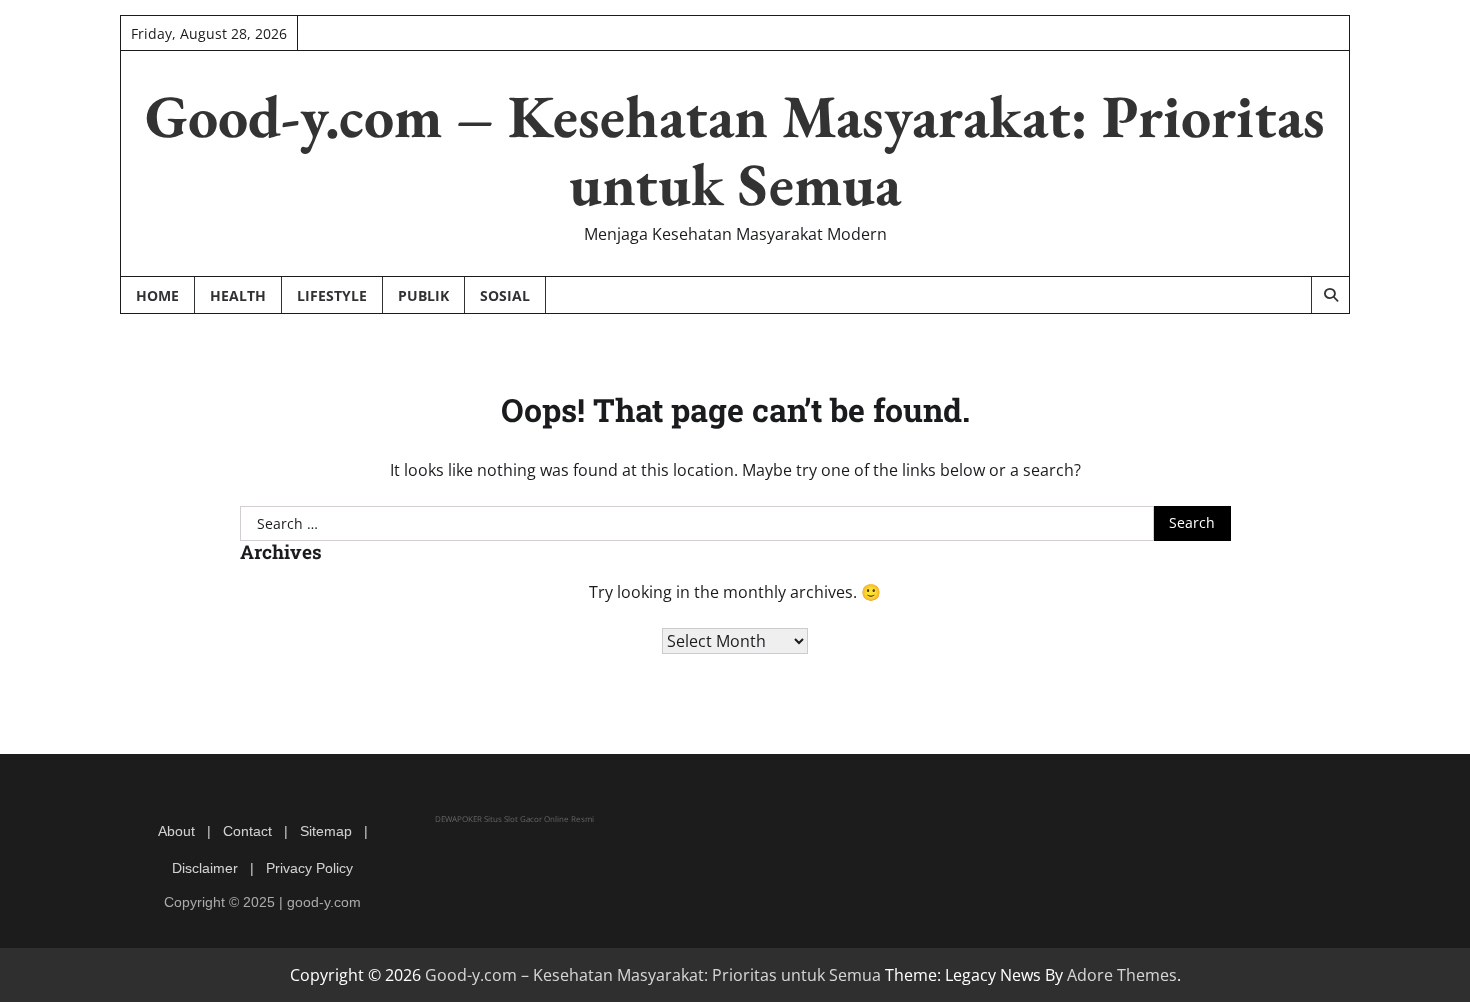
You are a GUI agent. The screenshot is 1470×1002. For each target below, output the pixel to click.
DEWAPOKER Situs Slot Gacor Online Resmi (514, 818)
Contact (247, 831)
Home (157, 295)
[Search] (1330, 295)
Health (238, 295)
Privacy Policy (309, 868)
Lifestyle (332, 295)
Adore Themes (1122, 975)
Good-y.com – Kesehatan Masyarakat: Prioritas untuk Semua (735, 150)
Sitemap (326, 831)
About (176, 831)
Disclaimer (205, 868)
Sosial (505, 295)
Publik (423, 295)
